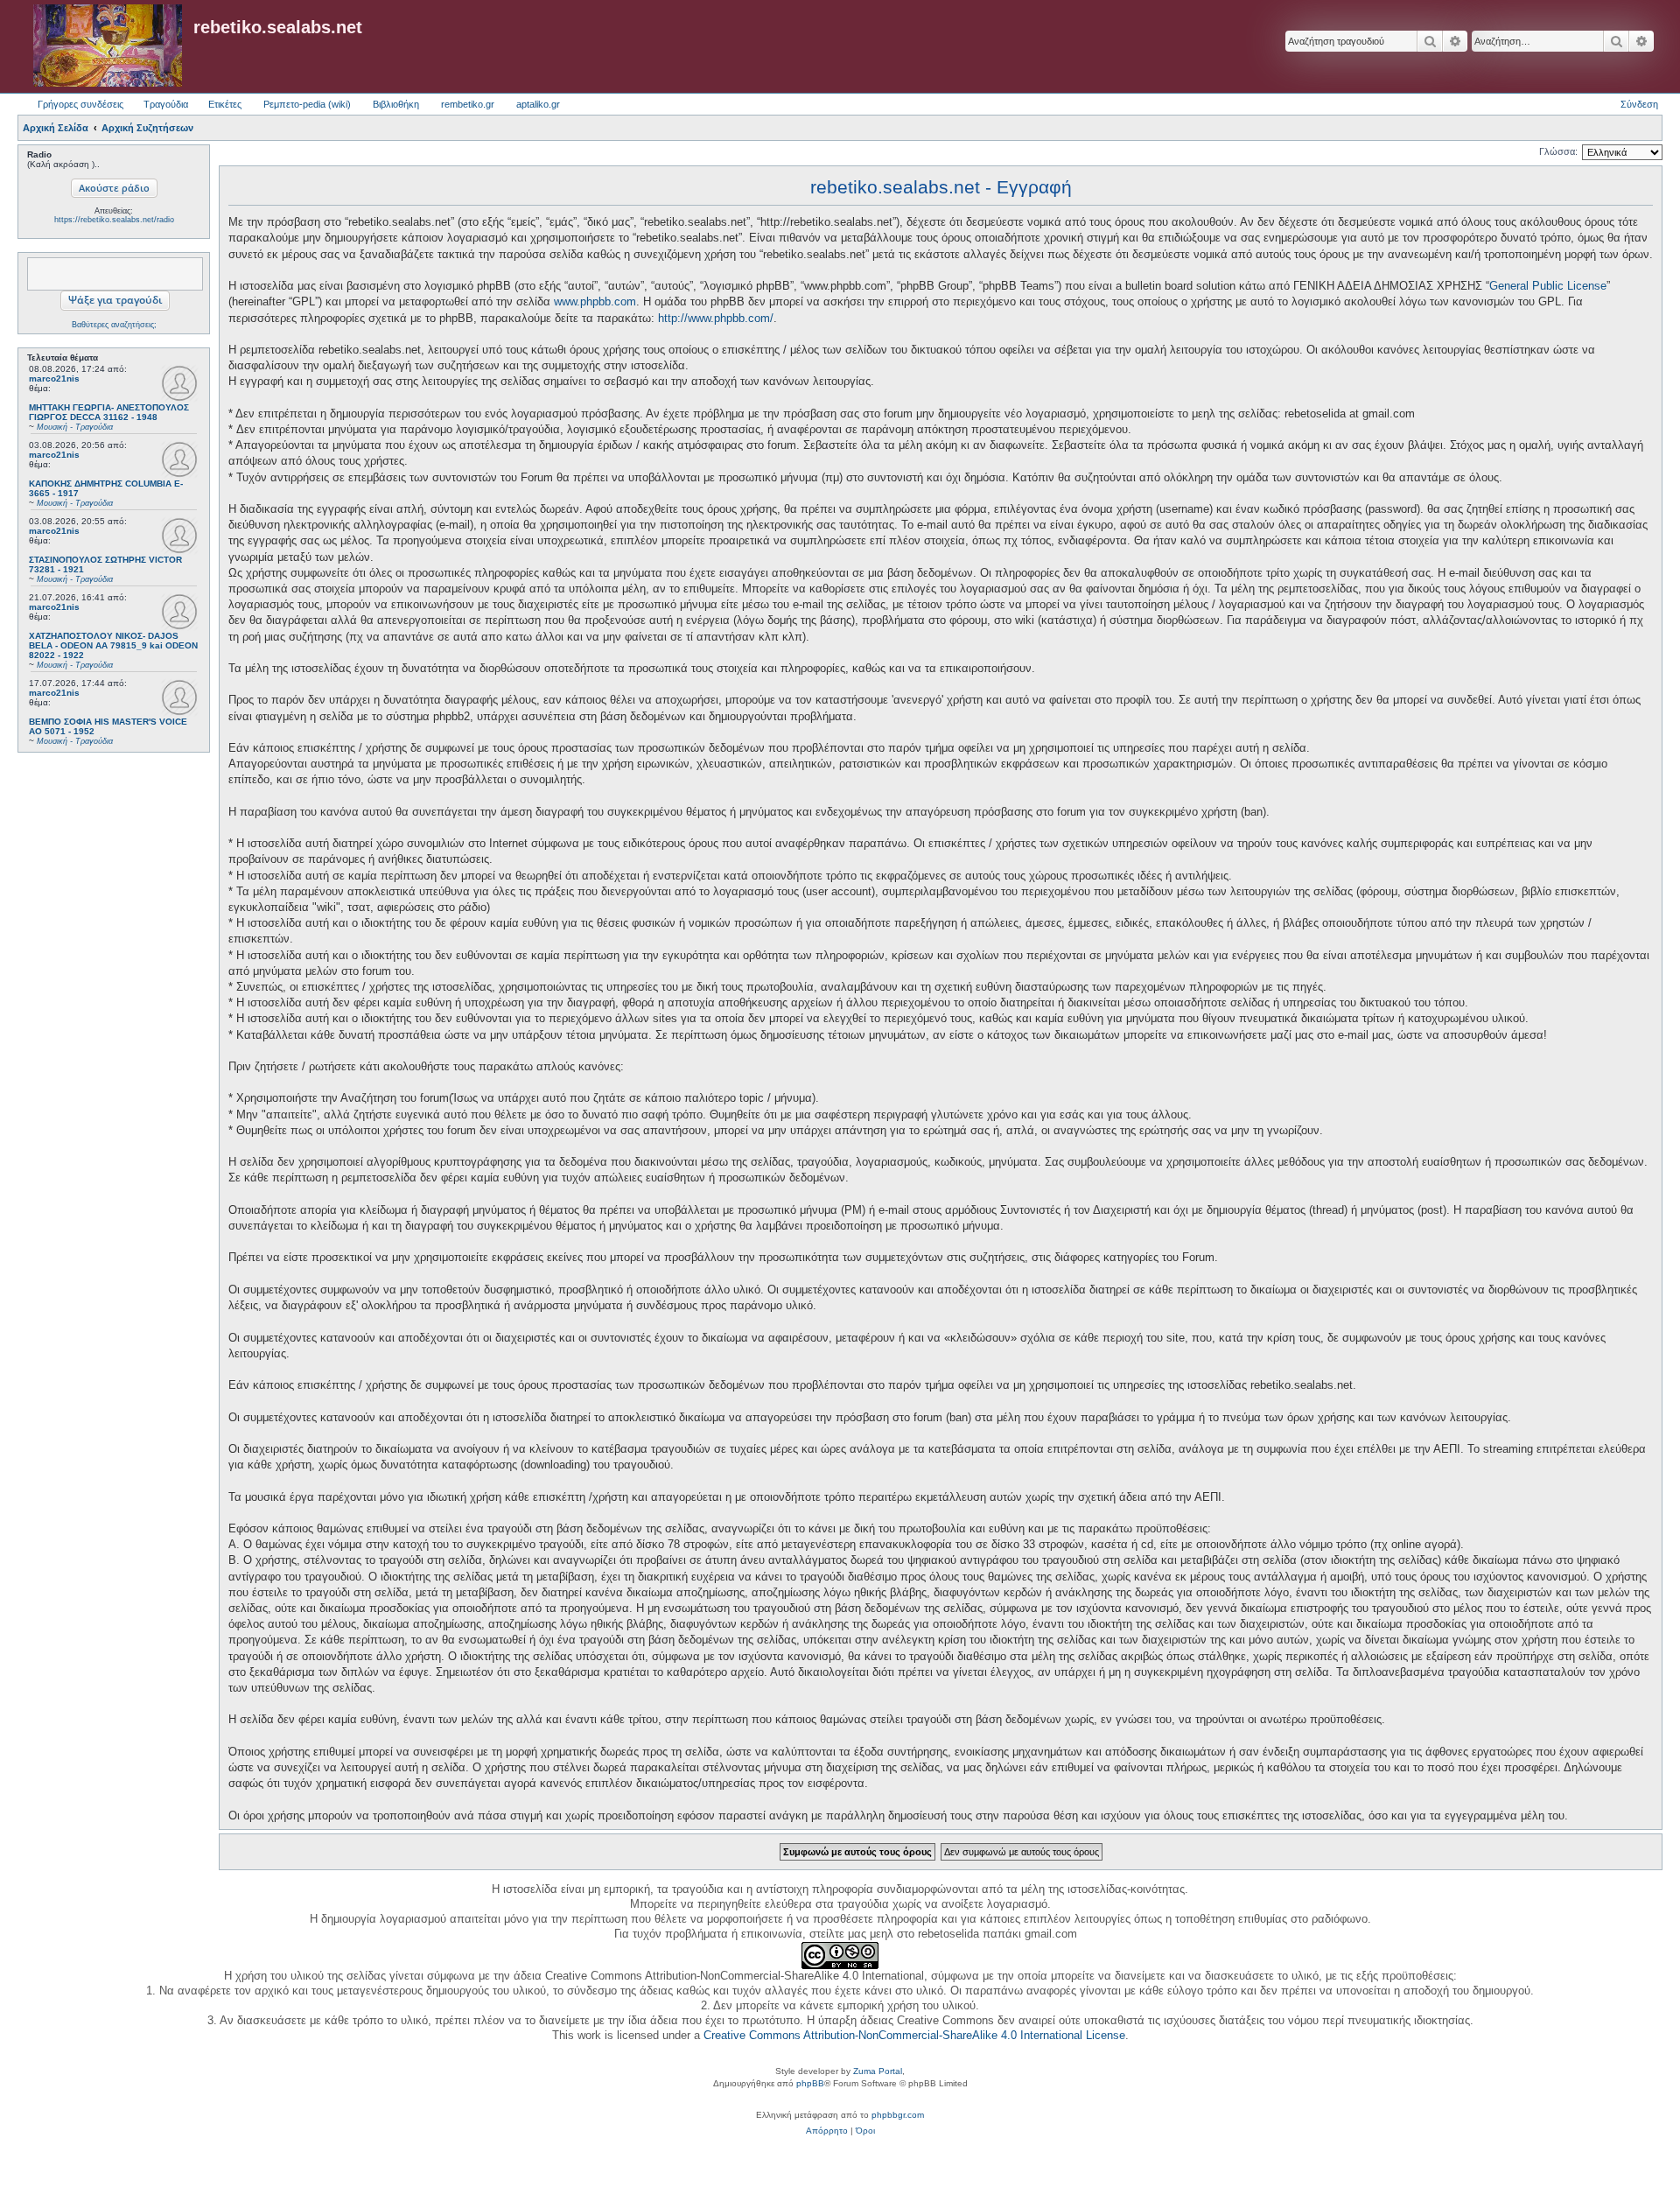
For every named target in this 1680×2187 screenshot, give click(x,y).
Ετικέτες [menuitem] (225, 104)
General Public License (1548, 286)
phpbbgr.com (898, 2115)
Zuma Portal (878, 2071)
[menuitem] (827, 2131)
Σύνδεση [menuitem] (1639, 104)
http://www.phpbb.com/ (716, 318)
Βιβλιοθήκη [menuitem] (396, 104)
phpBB (810, 2083)
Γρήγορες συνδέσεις (80, 104)
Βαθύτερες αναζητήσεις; (114, 325)
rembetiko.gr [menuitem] (468, 104)
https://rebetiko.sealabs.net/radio (114, 220)
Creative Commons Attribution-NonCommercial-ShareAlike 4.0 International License (914, 2035)
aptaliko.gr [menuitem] (538, 104)
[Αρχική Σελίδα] (108, 46)
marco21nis (54, 379)
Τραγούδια (166, 104)
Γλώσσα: (1558, 151)
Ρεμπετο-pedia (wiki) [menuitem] (307, 104)
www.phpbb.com (595, 301)
